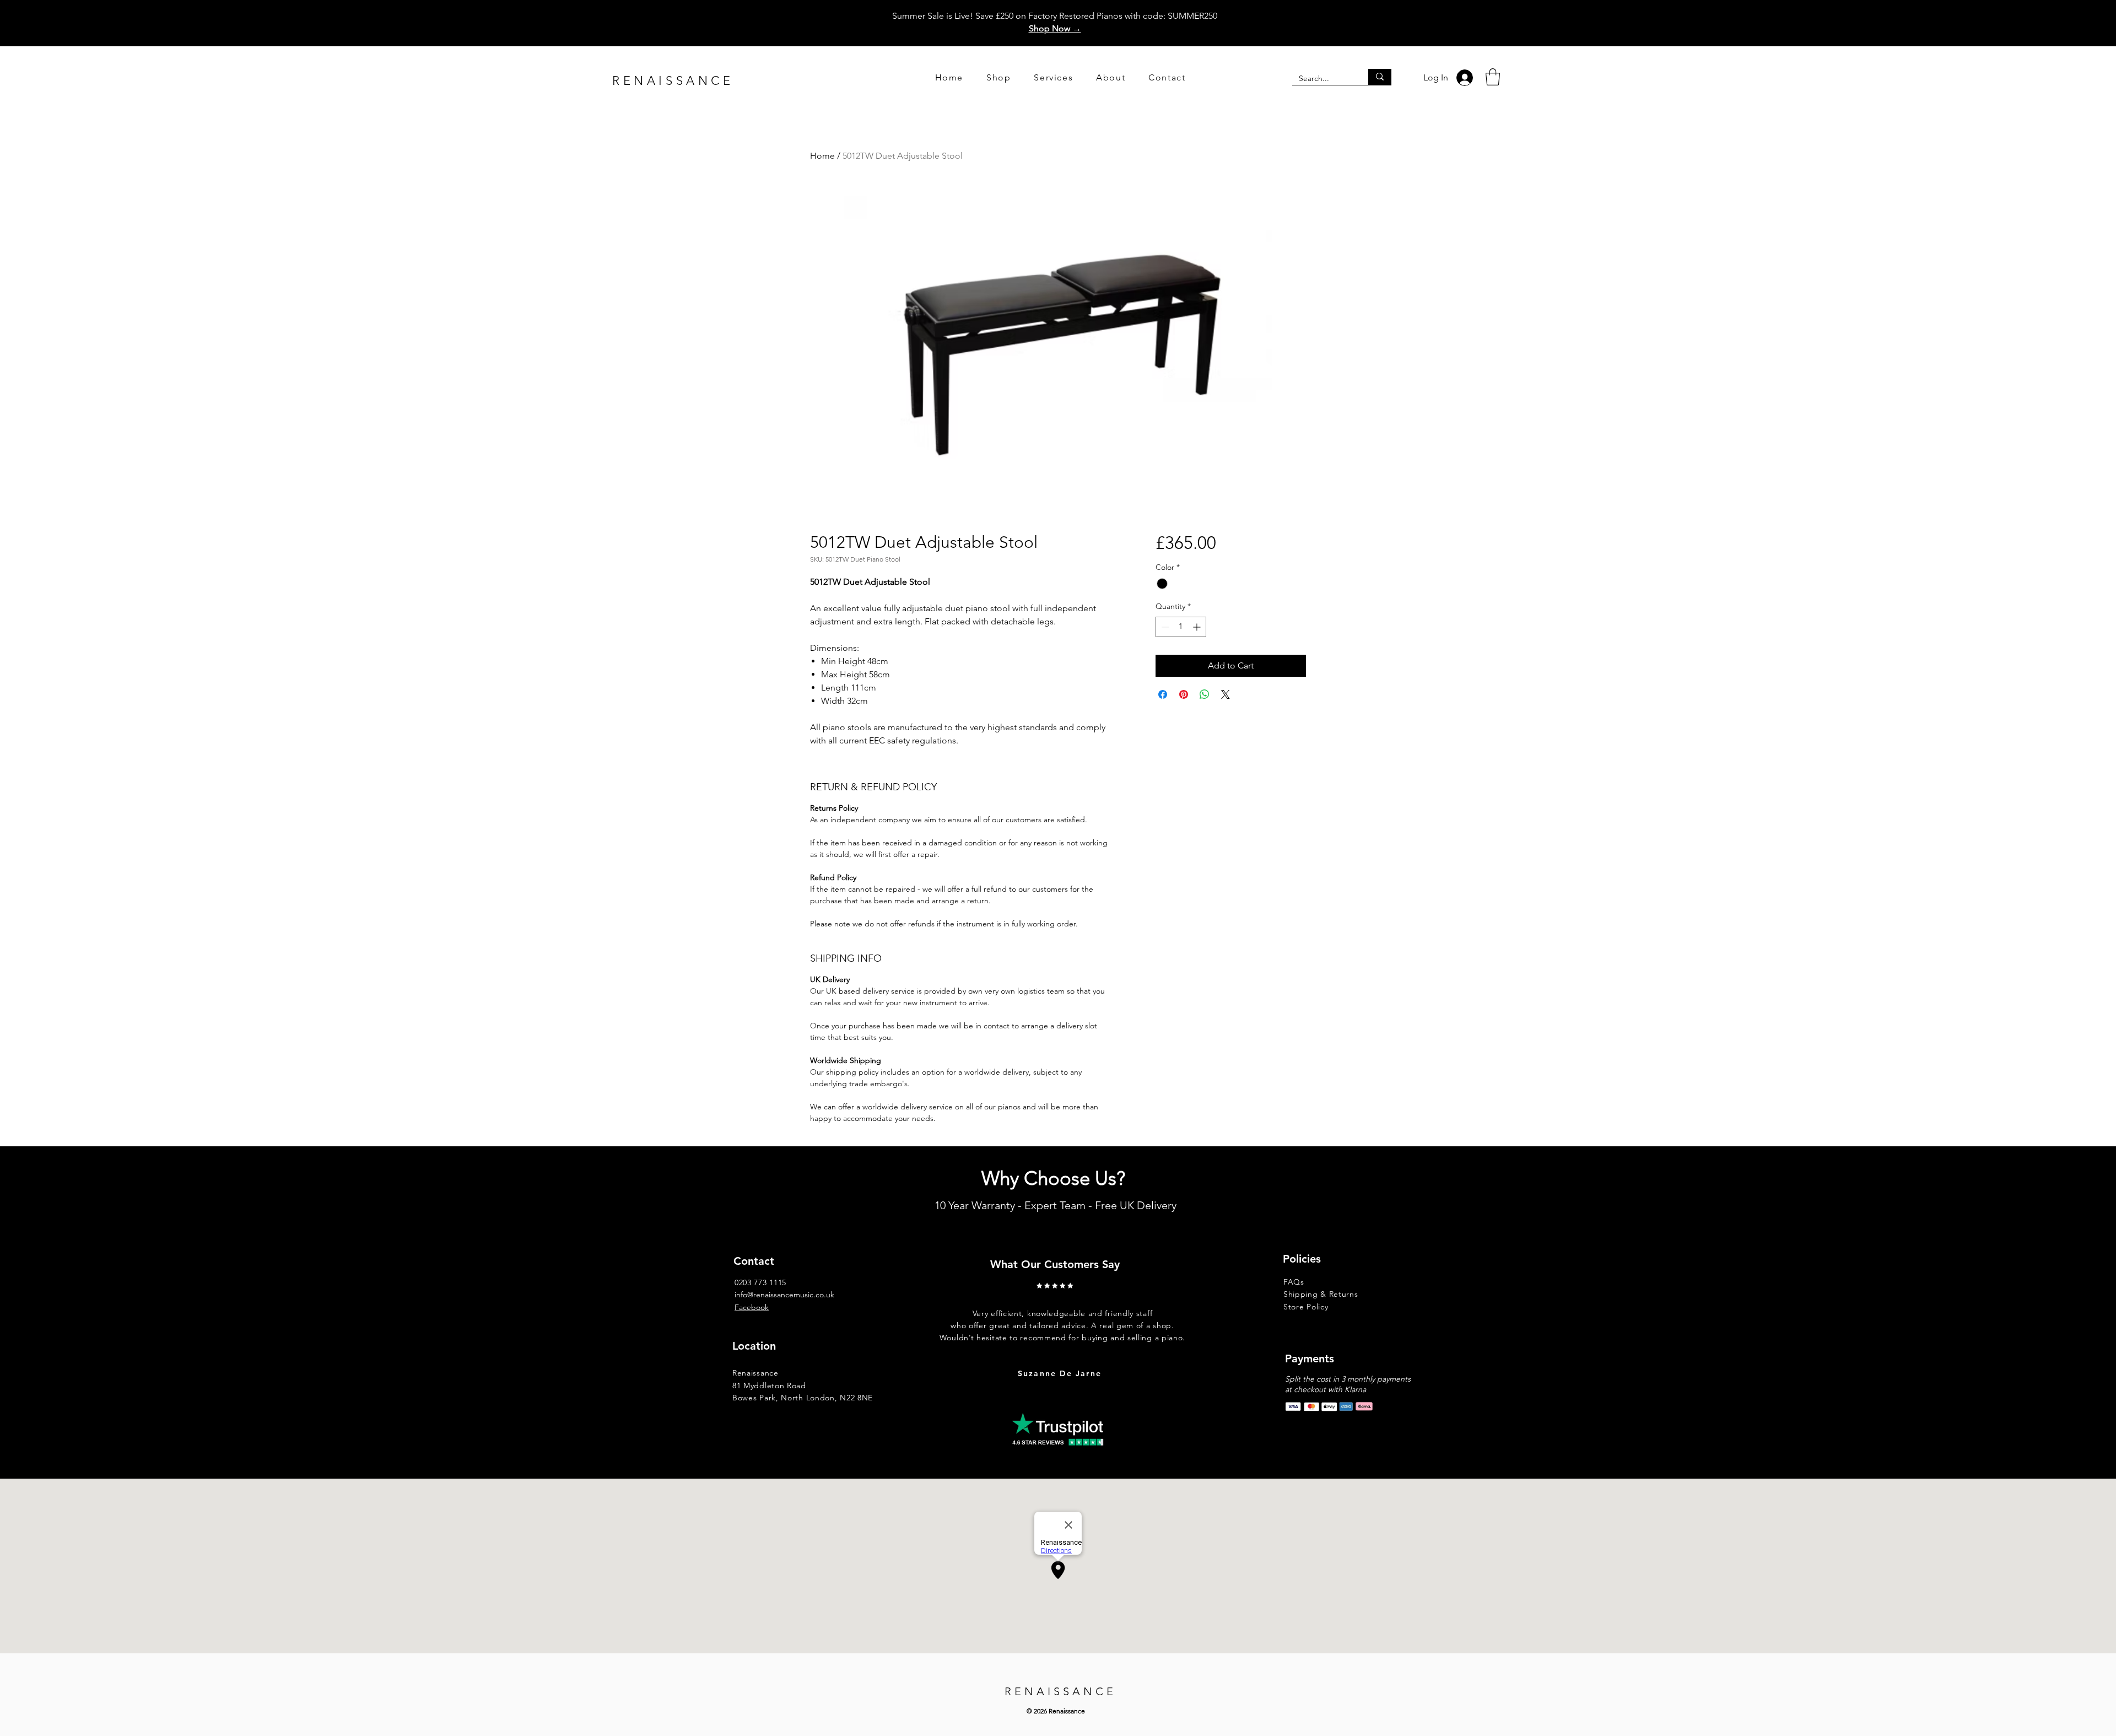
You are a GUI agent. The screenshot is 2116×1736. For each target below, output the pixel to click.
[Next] (1212, 1316)
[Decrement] (1164, 627)
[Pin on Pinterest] (1184, 694)
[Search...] (1380, 77)
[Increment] (1198, 627)
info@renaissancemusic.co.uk (784, 1295)
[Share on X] (1226, 694)
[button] (1493, 77)
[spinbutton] (1181, 627)
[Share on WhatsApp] (1205, 694)
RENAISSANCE (673, 81)
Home (822, 156)
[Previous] (935, 1316)
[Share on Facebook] (1163, 694)
